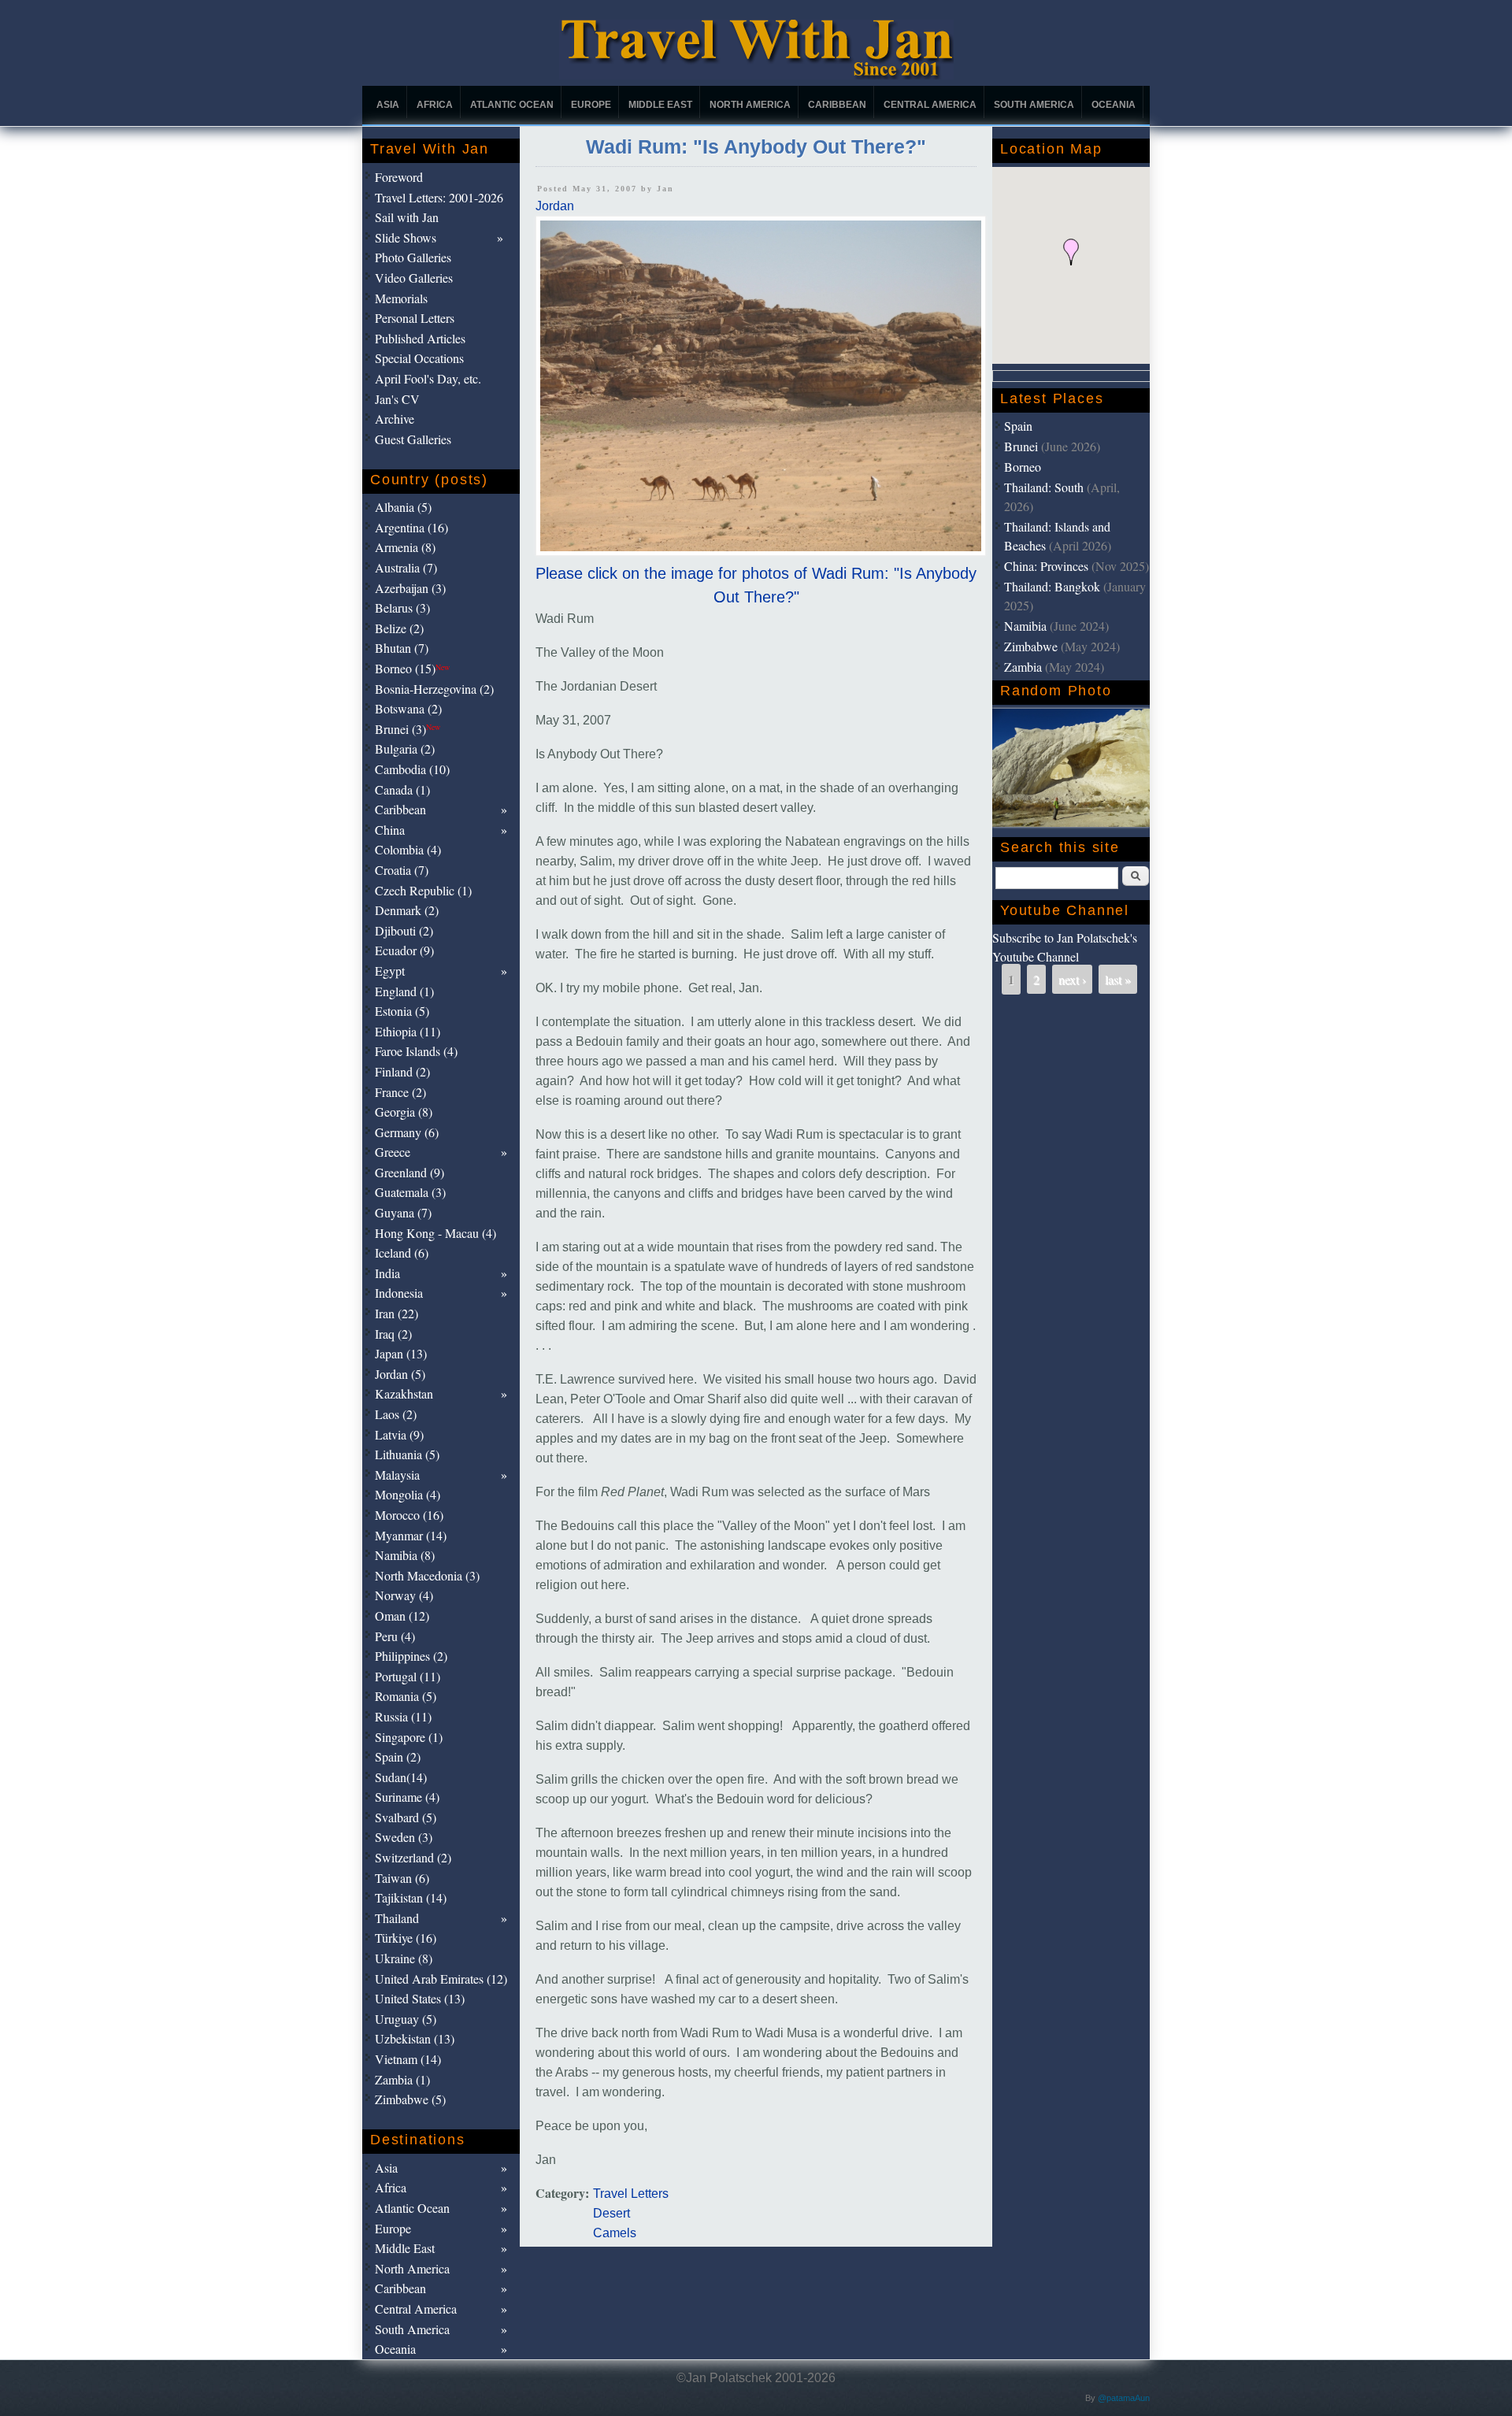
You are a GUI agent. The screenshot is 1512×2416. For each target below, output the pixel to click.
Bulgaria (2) (405, 749)
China (390, 830)
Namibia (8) (405, 1555)
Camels (615, 2233)
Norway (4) (404, 1595)
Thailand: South (1044, 487)
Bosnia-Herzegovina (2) (434, 689)
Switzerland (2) (413, 1857)
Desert (611, 2213)
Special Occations (419, 358)
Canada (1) (402, 789)
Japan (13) (401, 1353)
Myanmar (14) (411, 1535)
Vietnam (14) (408, 2059)
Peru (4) (395, 1636)
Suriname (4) (407, 1797)
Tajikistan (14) (411, 1897)
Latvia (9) (399, 1434)
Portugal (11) (408, 1676)
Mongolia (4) (408, 1494)
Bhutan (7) (402, 648)
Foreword (399, 177)
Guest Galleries (413, 439)
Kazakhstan (404, 1393)
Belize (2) (399, 628)
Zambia (1023, 667)
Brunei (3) (408, 729)
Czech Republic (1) (423, 890)
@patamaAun (1124, 2398)
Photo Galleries (413, 257)
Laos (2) (396, 1414)
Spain (1018, 426)
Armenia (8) (405, 547)
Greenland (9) (409, 1172)
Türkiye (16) (406, 1938)
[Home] (756, 75)
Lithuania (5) (407, 1454)
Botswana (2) (408, 708)
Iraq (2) (393, 1334)
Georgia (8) (404, 1112)
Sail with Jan (407, 217)
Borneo (1023, 467)
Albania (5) (403, 507)
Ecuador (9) (404, 950)
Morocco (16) (409, 1515)
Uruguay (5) (406, 2019)
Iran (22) (397, 1313)
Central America (930, 105)
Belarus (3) (402, 608)
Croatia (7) (402, 870)
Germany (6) (407, 1132)
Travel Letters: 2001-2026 (439, 197)
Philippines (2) (411, 1656)
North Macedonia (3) (427, 1575)
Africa (435, 105)
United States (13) (420, 1998)
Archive (395, 419)
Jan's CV (397, 399)
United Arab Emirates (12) (441, 1979)
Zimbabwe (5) (410, 2099)
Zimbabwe (1031, 646)
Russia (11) (403, 1716)
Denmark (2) (407, 910)
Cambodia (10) (412, 769)
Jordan (555, 206)
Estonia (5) (402, 1011)
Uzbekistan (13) (415, 2038)
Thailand (397, 1918)
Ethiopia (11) (408, 1031)
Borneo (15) (412, 668)
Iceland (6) (402, 1252)
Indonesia (399, 1293)
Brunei (1021, 446)
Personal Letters (415, 318)
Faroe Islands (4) (416, 1051)
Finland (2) (402, 1071)
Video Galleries (414, 278)
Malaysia (397, 1475)
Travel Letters (631, 2194)
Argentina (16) (411, 527)
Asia (388, 105)
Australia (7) (406, 567)
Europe (591, 105)
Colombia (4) (408, 849)
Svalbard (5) (406, 1817)
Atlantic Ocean (512, 105)
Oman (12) (402, 1616)
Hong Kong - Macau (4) (435, 1233)
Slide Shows (406, 237)
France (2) (400, 1092)
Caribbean (837, 105)
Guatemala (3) (410, 1192)
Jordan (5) (400, 1374)
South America (1034, 105)
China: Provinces (1046, 566)
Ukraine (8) (404, 1958)
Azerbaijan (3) (410, 588)
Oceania (1114, 105)
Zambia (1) (402, 2079)
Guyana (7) (403, 1212)
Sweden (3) (404, 1837)
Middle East (660, 105)
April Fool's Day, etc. (428, 378)
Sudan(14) (401, 1777)
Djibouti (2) (404, 930)
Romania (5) (406, 1696)
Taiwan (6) (402, 1878)
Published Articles (420, 338)
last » (1118, 979)
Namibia (1025, 626)
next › (1072, 979)
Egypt (390, 971)
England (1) (404, 991)
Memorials (401, 298)
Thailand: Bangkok (1052, 586)
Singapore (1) (409, 1737)
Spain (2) (398, 1756)
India (387, 1273)
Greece (393, 1152)
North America (750, 105)
